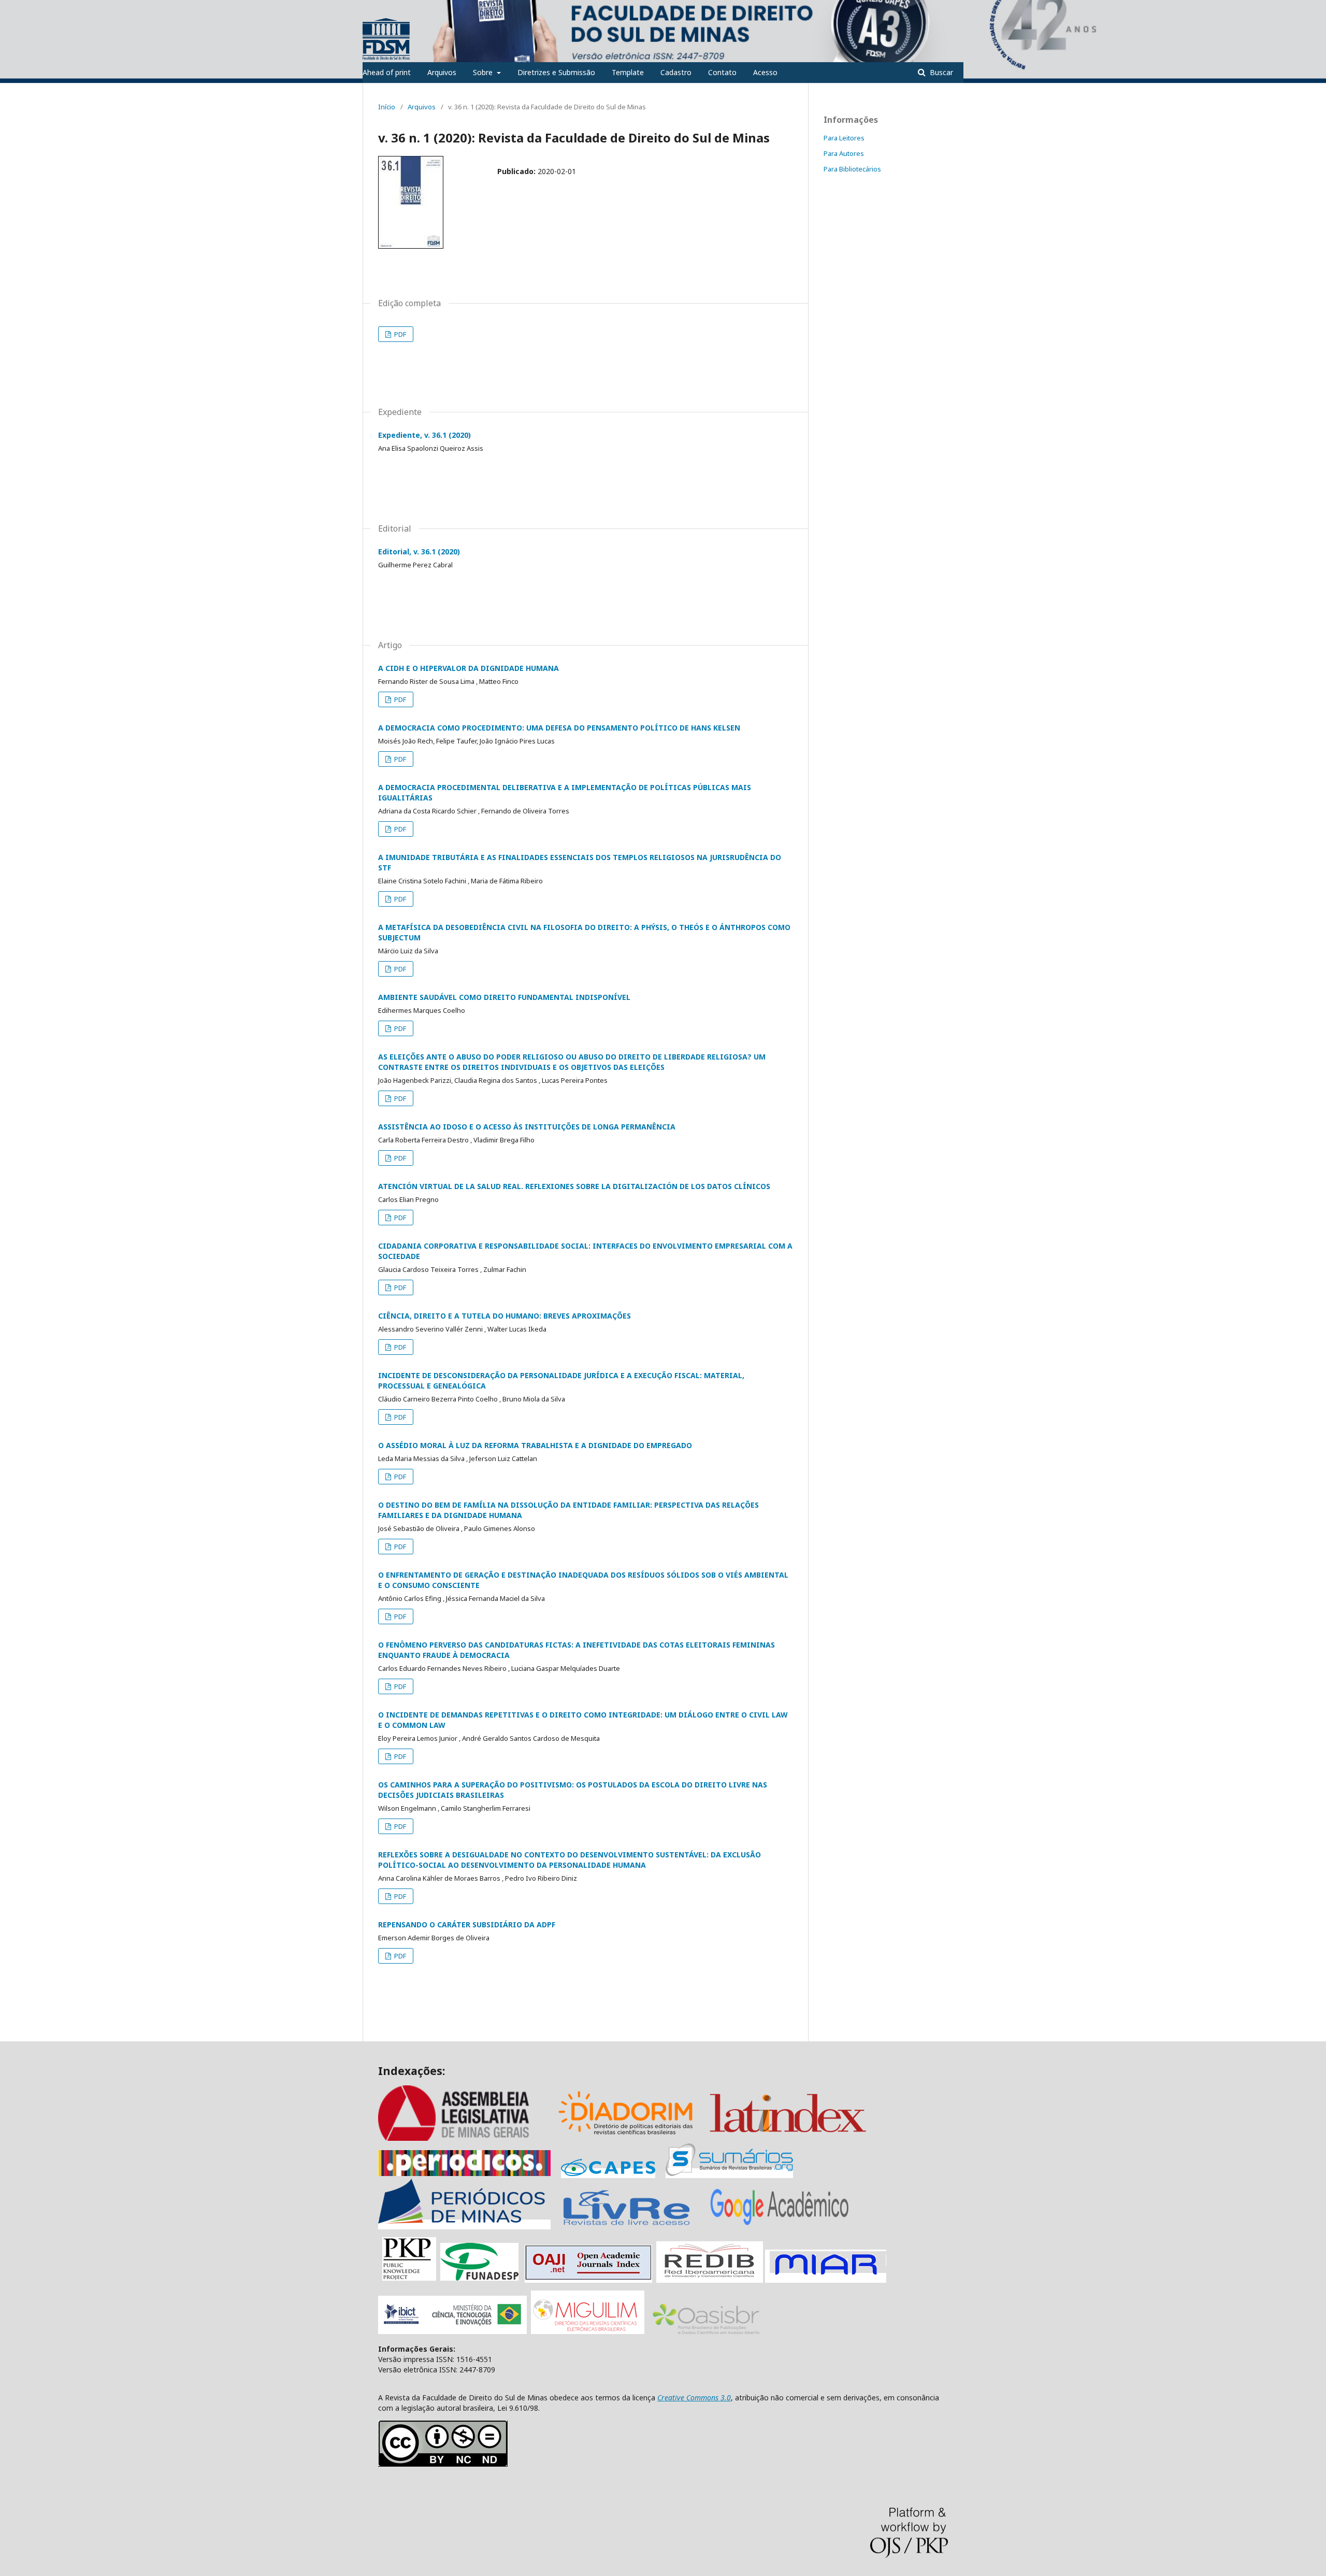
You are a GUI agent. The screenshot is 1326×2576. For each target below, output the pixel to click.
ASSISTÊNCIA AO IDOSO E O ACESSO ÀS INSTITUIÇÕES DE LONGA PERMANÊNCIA (527, 1127)
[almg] (466, 2138)
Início (387, 107)
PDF (399, 334)
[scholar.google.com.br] (780, 2224)
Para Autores (844, 153)
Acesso (765, 72)
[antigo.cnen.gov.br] (626, 2224)
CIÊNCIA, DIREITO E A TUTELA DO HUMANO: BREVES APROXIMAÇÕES (505, 1316)
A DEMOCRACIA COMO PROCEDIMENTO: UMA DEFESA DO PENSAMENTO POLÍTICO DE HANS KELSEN (559, 728)
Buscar (940, 72)
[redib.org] (710, 2278)
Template (628, 72)
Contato (722, 72)
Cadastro (676, 72)
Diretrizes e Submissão (556, 72)
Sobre (484, 72)
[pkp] (409, 2278)
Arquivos (442, 72)
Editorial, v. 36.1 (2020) (419, 552)
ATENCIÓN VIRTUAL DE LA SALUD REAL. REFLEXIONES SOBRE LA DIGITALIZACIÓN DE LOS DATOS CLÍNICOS (574, 1186)
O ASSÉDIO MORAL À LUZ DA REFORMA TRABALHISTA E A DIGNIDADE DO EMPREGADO (535, 1445)
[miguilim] (588, 2331)
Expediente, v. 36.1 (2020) (424, 435)
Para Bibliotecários (852, 169)
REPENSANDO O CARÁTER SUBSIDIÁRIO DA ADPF (467, 1924)
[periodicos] (464, 2173)
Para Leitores (844, 138)
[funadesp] (479, 2278)
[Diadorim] (626, 2138)
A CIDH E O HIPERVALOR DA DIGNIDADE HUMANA (469, 668)
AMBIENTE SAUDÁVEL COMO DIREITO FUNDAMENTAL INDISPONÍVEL (504, 997)
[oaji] (588, 2278)
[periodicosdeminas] (464, 2224)
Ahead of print (387, 72)
